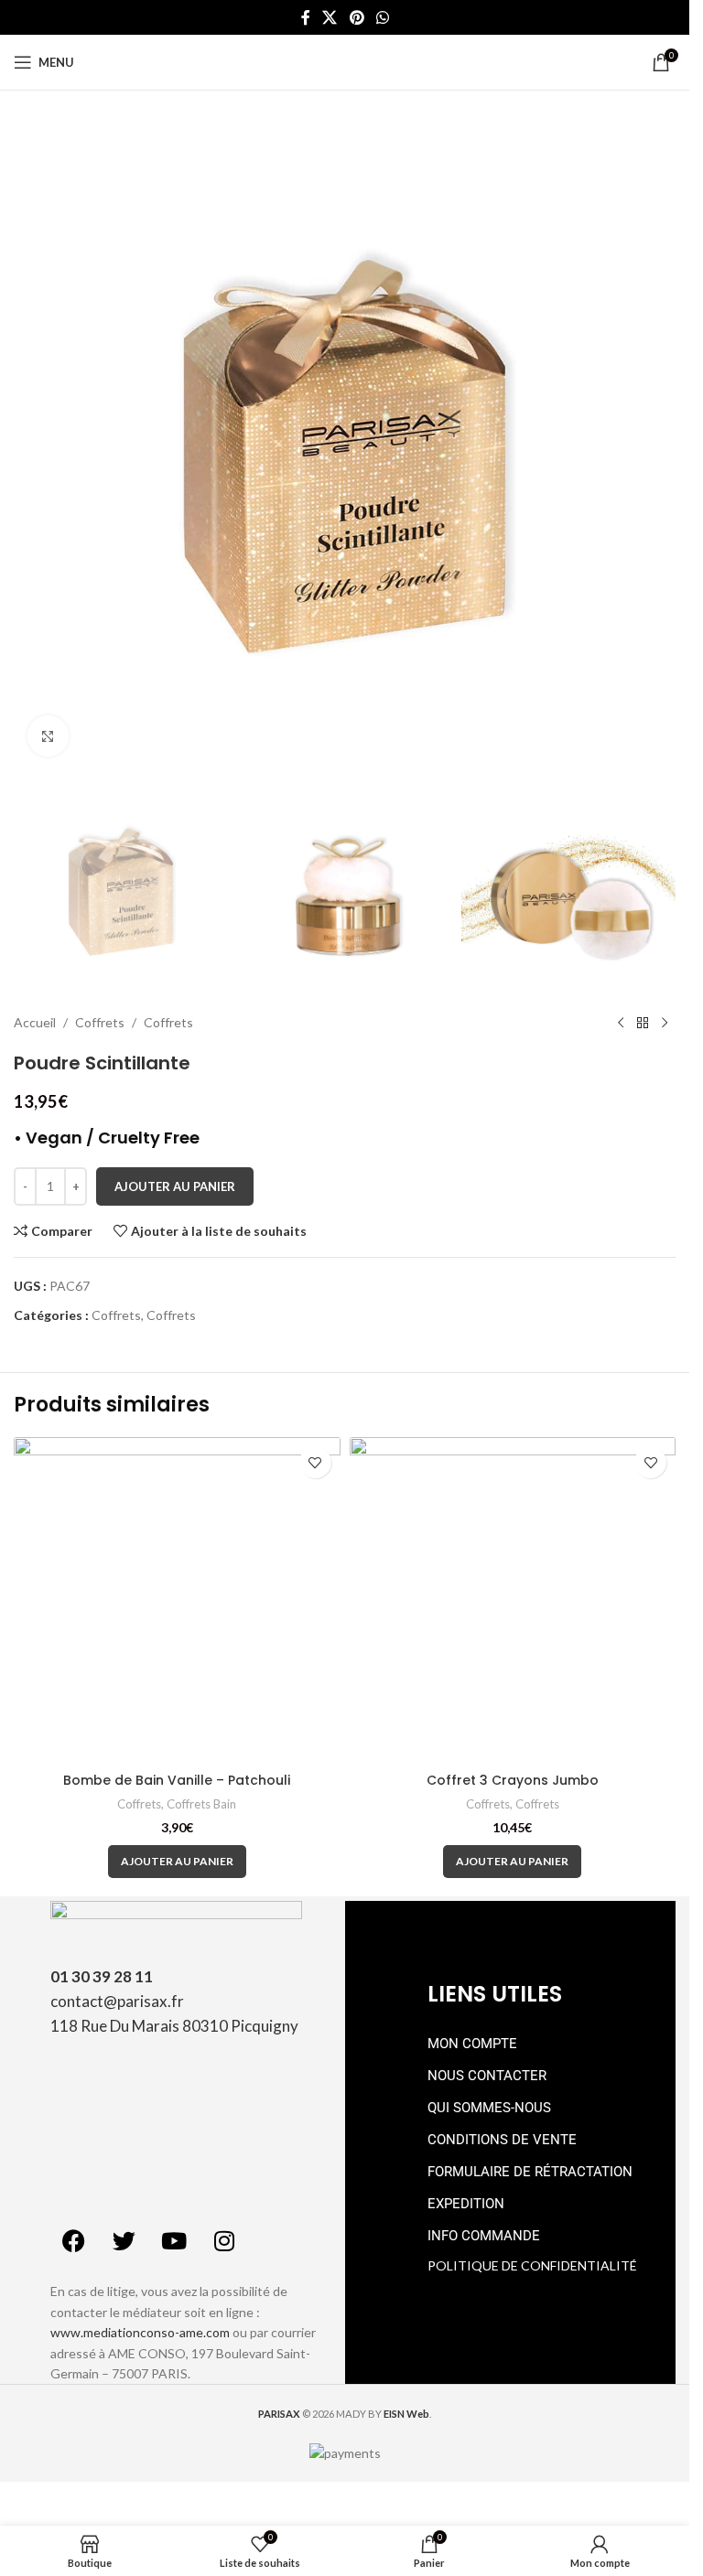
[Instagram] (224, 2240)
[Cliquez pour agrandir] (48, 736)
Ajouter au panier (175, 1186)
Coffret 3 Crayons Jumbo (513, 1780)
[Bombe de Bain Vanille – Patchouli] (177, 1600)
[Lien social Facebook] (306, 17)
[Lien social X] (330, 17)
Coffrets (100, 1022)
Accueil (35, 1022)
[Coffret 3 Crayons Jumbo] (513, 1600)
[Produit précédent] (621, 1023)
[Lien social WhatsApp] (382, 17)
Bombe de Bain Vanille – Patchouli (177, 1780)
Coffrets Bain (201, 1804)
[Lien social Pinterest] (357, 17)
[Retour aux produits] (643, 1023)
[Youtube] (174, 2240)
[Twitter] (124, 2240)
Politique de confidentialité (532, 2265)
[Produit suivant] (665, 1023)
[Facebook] (73, 2240)
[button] (177, 1862)
